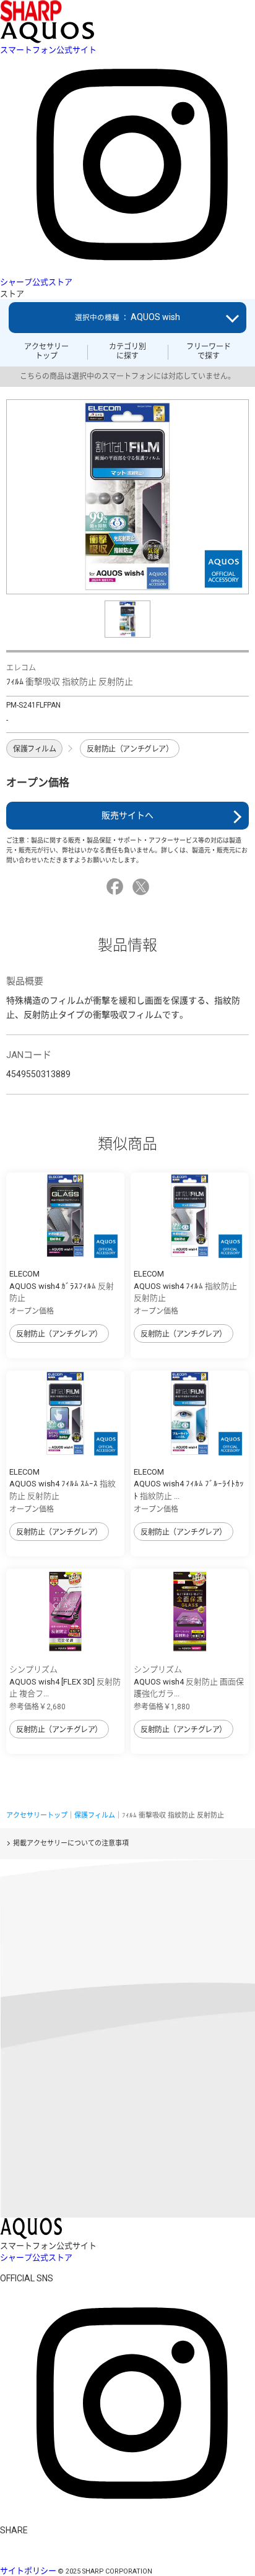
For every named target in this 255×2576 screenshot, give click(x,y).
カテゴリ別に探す (127, 351)
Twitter (143, 887)
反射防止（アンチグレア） (130, 749)
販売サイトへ (127, 815)
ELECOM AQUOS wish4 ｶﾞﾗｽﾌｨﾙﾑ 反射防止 (62, 1286)
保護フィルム (34, 749)
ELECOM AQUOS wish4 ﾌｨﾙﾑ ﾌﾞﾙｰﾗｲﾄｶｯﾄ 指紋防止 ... (189, 1484)
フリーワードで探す (209, 351)
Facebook (117, 887)
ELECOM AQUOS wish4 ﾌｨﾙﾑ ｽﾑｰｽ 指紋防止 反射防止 (63, 1484)
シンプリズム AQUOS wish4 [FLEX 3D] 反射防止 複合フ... (65, 1681)
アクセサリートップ (46, 351)
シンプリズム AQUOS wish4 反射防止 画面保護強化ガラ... (189, 1681)
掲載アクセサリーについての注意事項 (71, 1843)
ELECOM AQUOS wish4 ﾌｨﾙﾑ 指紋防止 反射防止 (185, 1286)
